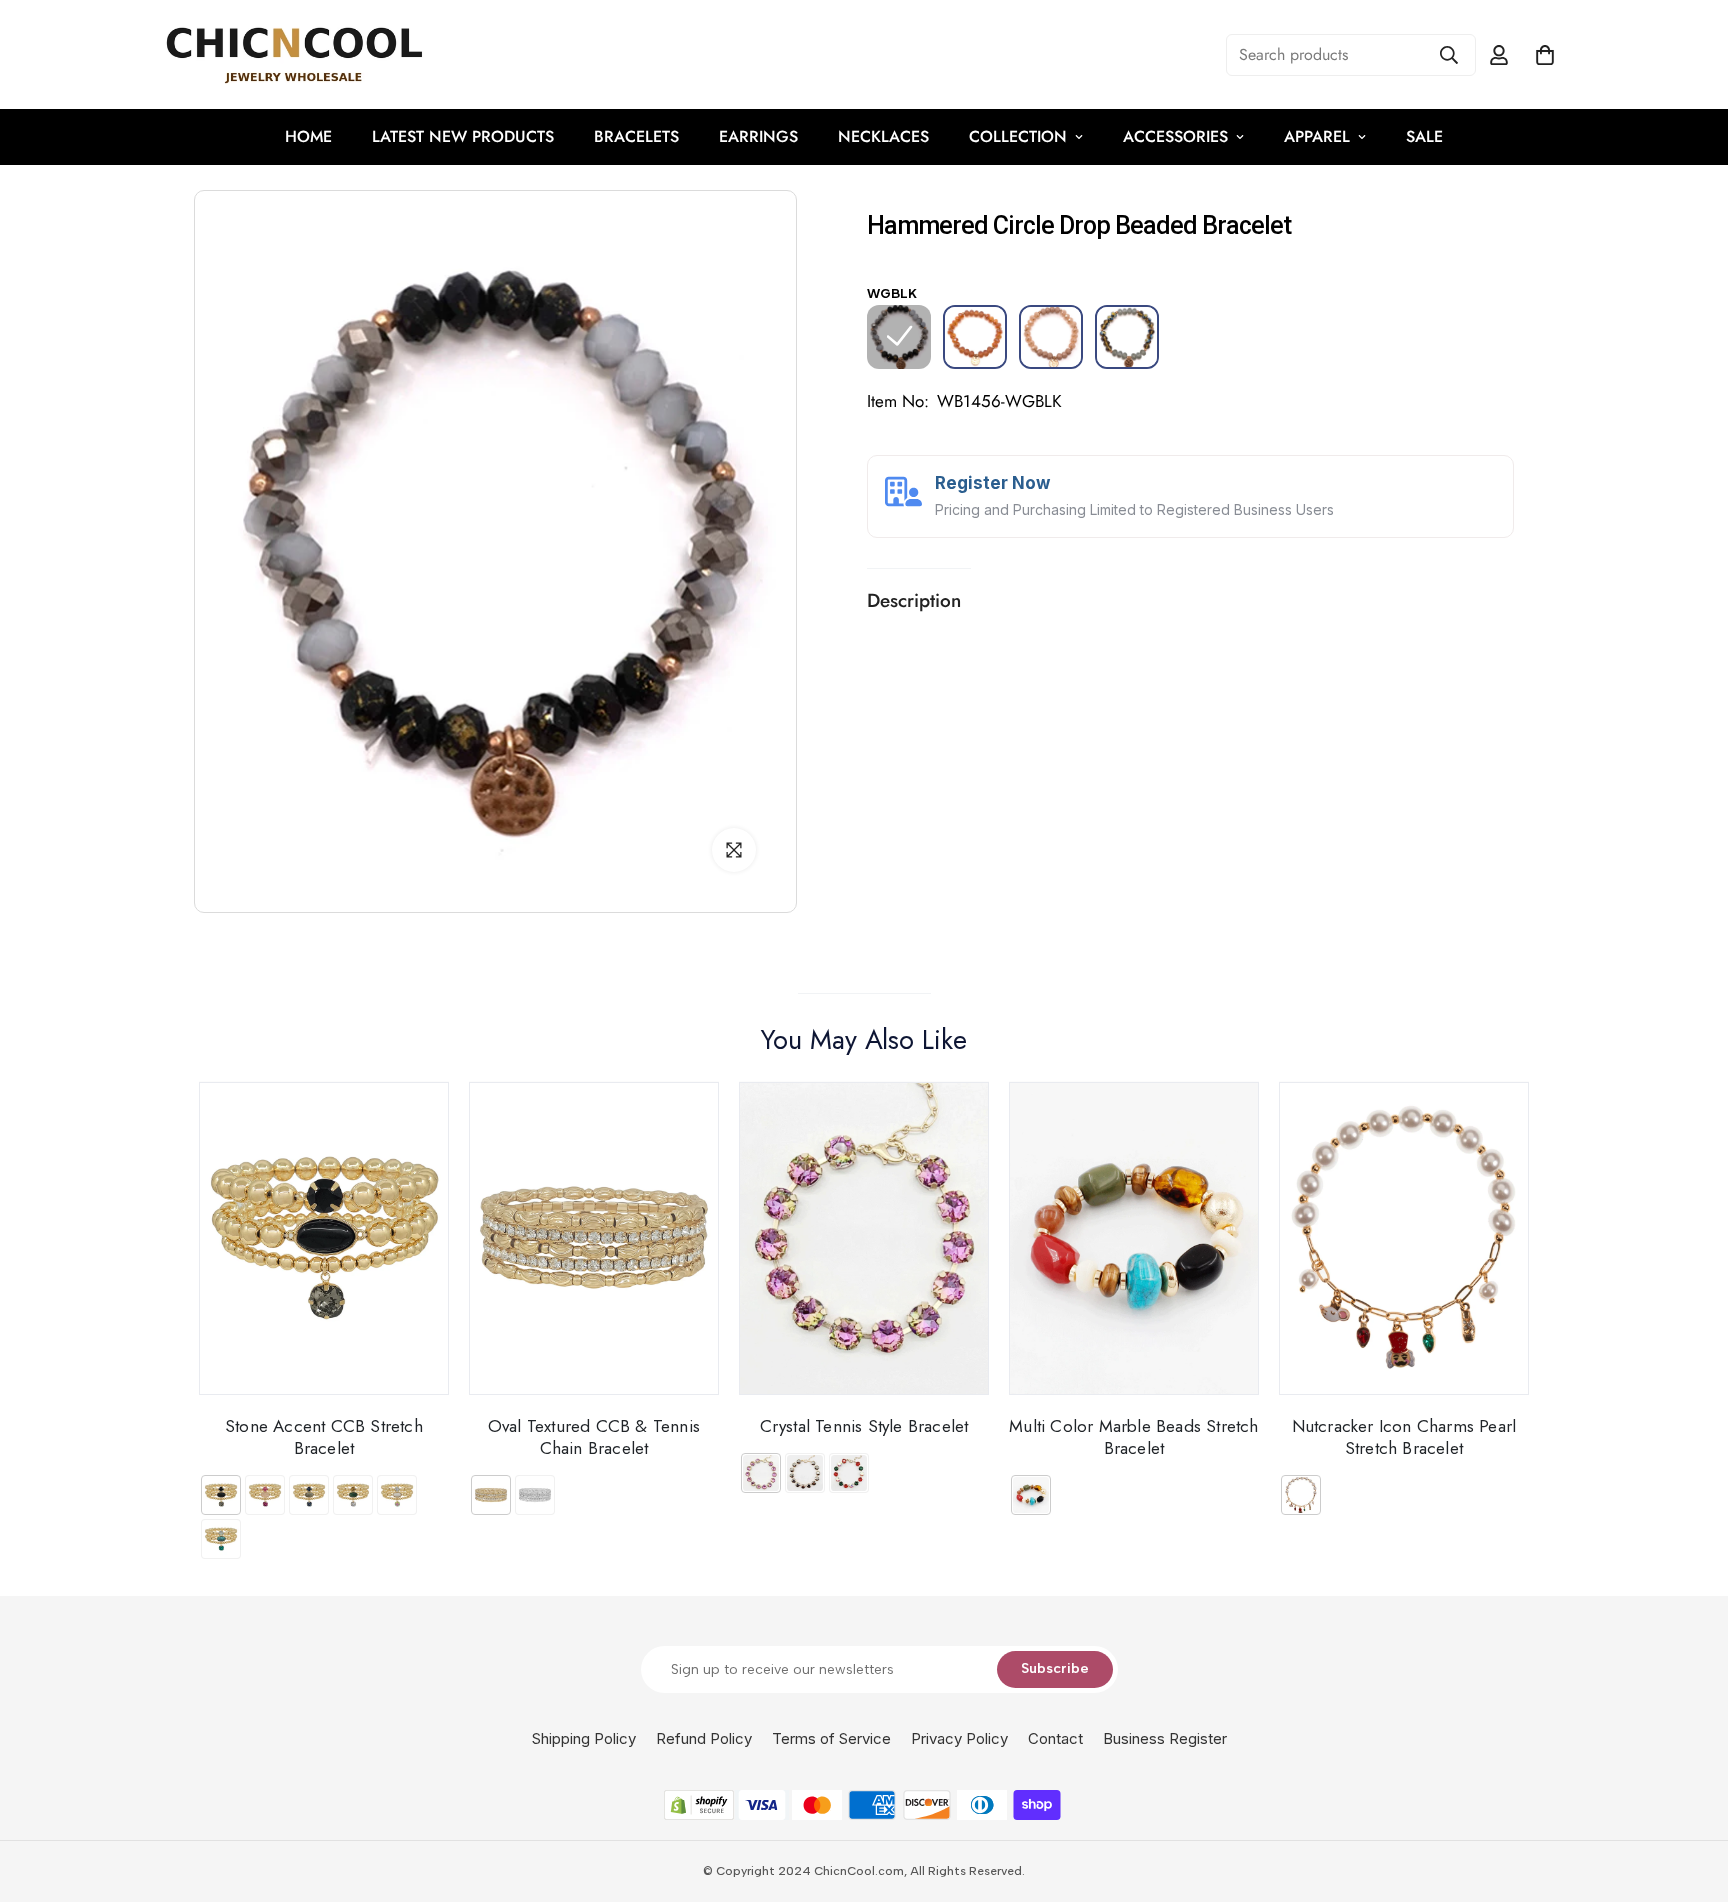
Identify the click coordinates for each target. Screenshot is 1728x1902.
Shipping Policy (584, 1738)
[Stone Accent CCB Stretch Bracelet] (324, 1238)
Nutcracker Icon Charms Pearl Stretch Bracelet (1404, 1436)
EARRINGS (758, 136)
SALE (1424, 136)
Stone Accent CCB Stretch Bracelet (324, 1436)
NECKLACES (883, 136)
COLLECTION (1018, 136)
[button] (1545, 55)
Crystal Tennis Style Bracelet (864, 1425)
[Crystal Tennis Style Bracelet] (864, 1238)
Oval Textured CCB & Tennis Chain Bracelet (594, 1436)
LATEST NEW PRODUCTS (463, 136)
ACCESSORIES (1175, 136)
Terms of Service (831, 1738)
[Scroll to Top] (1689, 1793)
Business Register (1165, 1738)
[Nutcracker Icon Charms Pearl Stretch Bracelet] (1404, 1238)
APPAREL (1317, 136)
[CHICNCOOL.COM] (294, 54)
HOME (308, 136)
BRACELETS (636, 136)
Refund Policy (704, 1738)
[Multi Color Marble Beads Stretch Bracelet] (1134, 1238)
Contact (1055, 1738)
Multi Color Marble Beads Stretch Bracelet (1133, 1436)
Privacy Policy (959, 1738)
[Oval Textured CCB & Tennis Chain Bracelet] (594, 1238)
